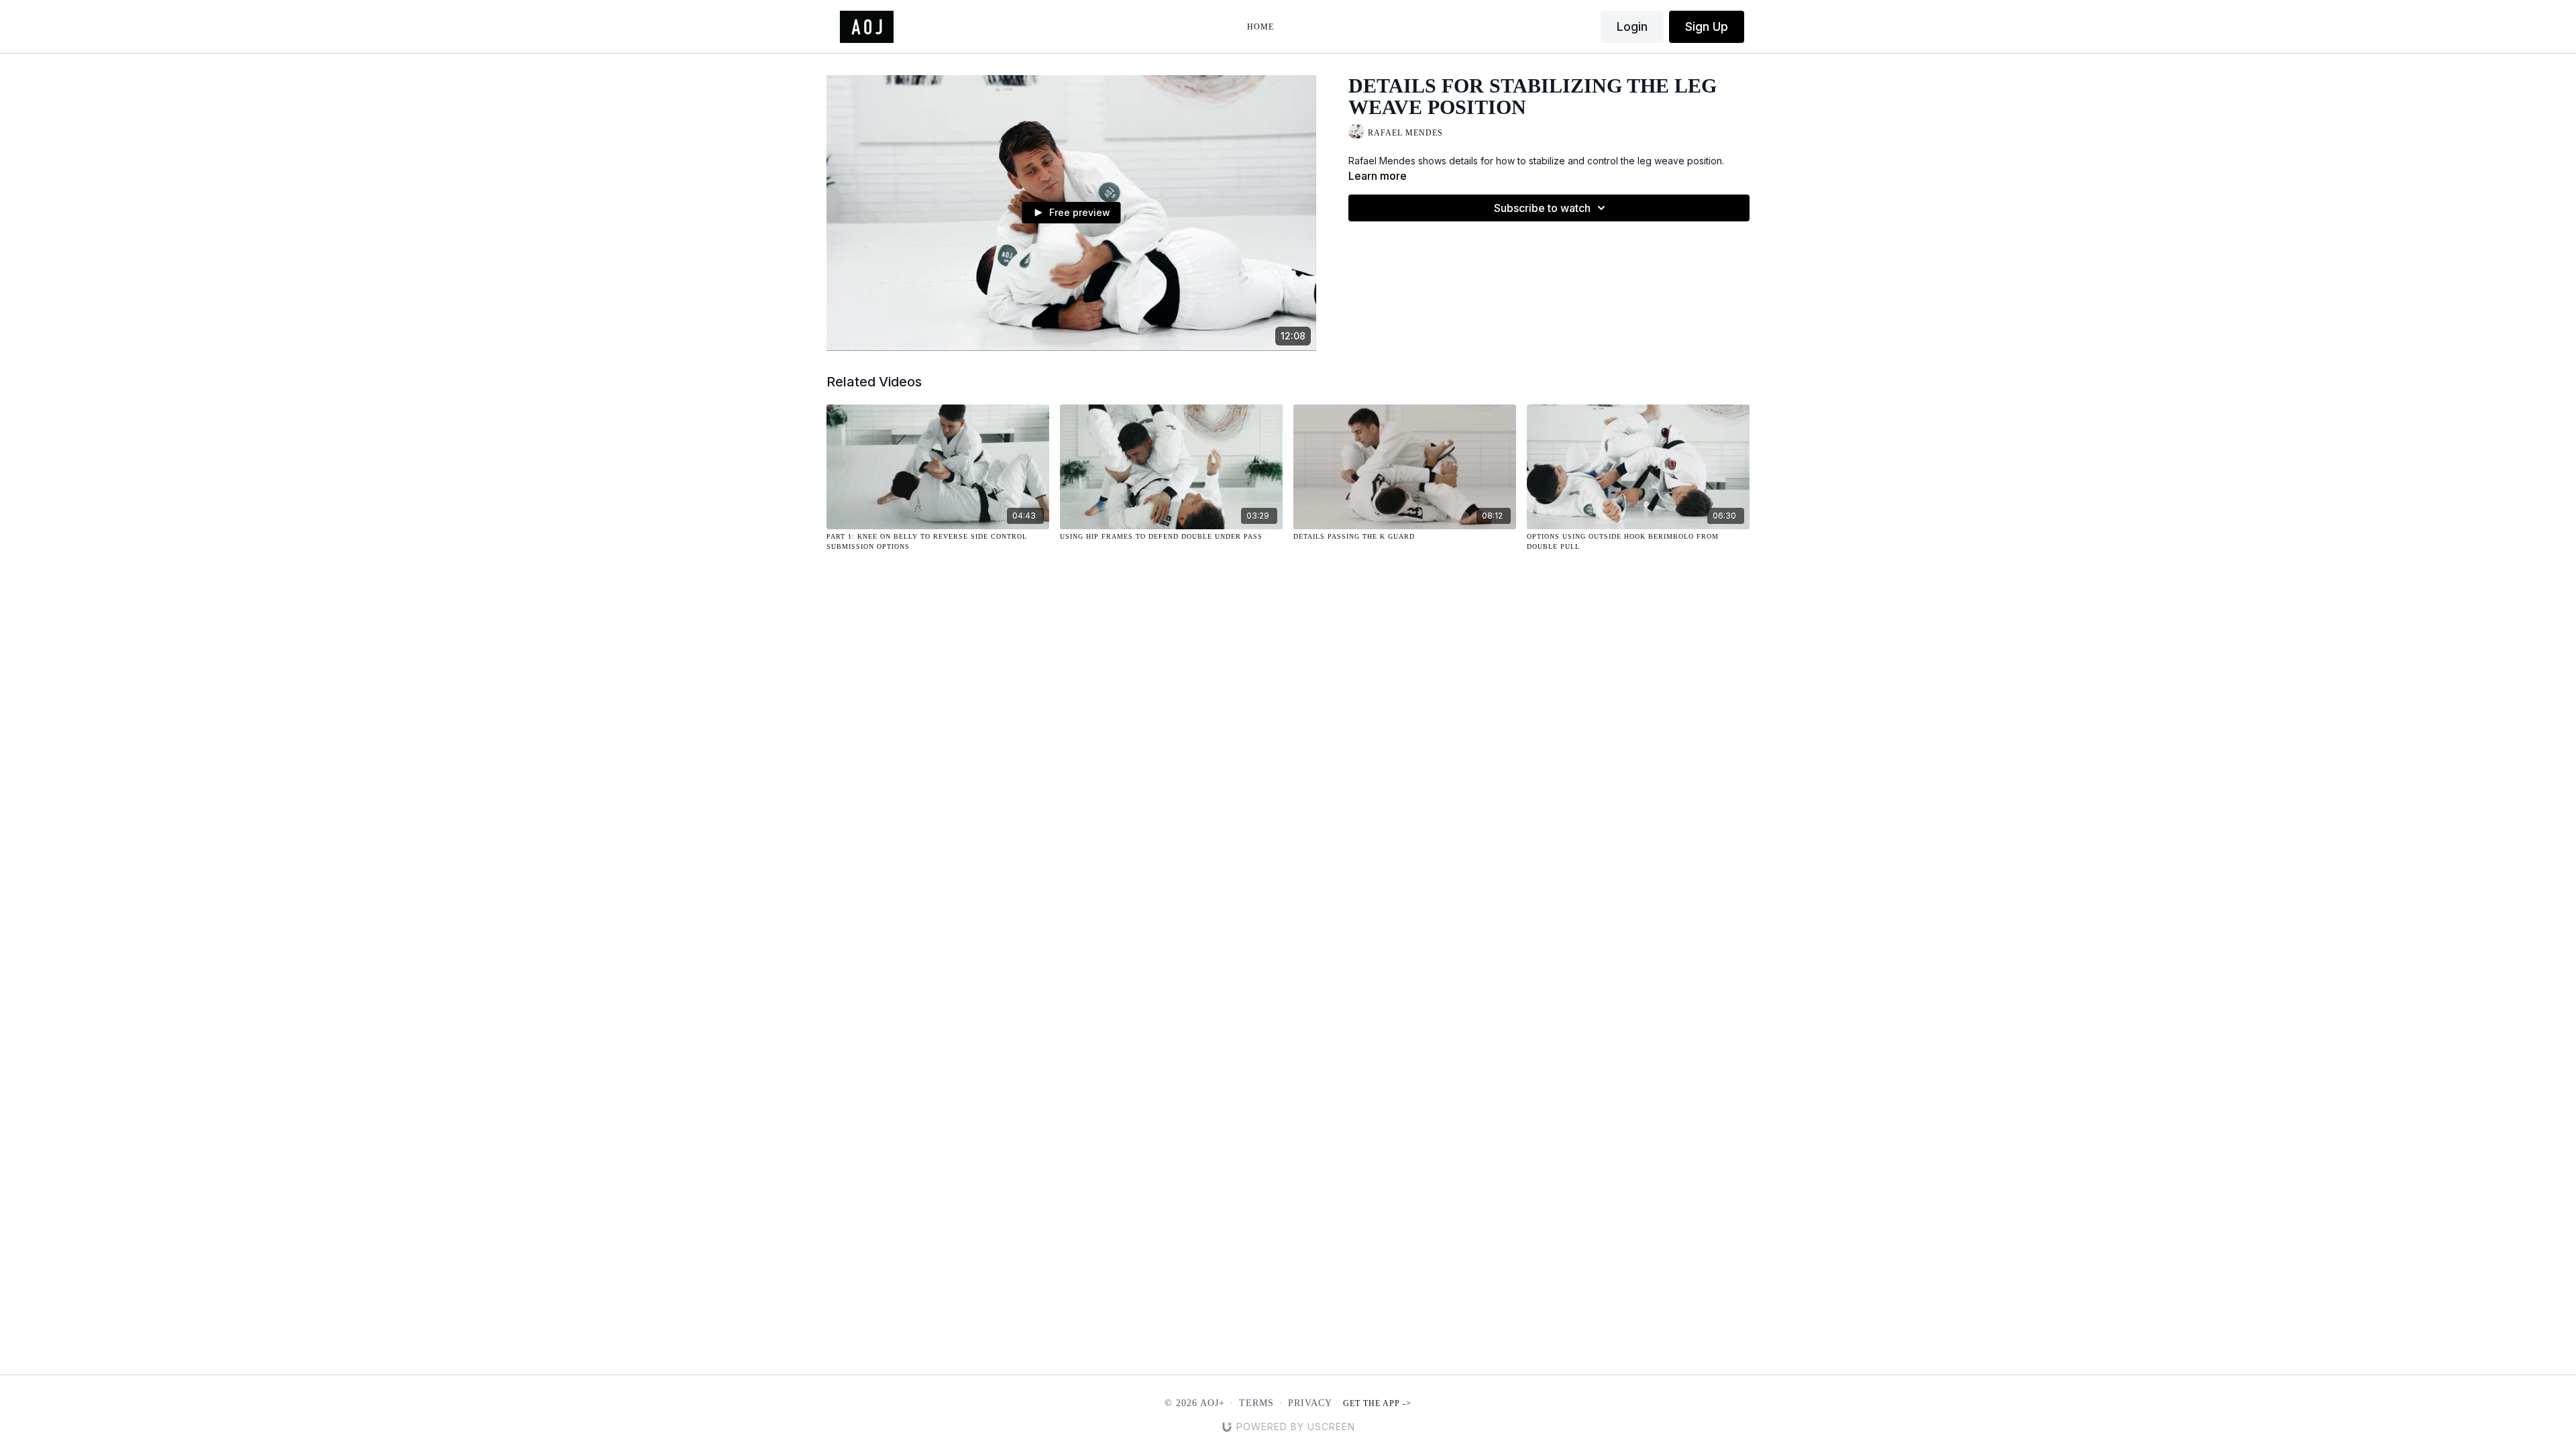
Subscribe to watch (1542, 208)
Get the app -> (1377, 1403)
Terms (1256, 1403)
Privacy (1310, 1403)
